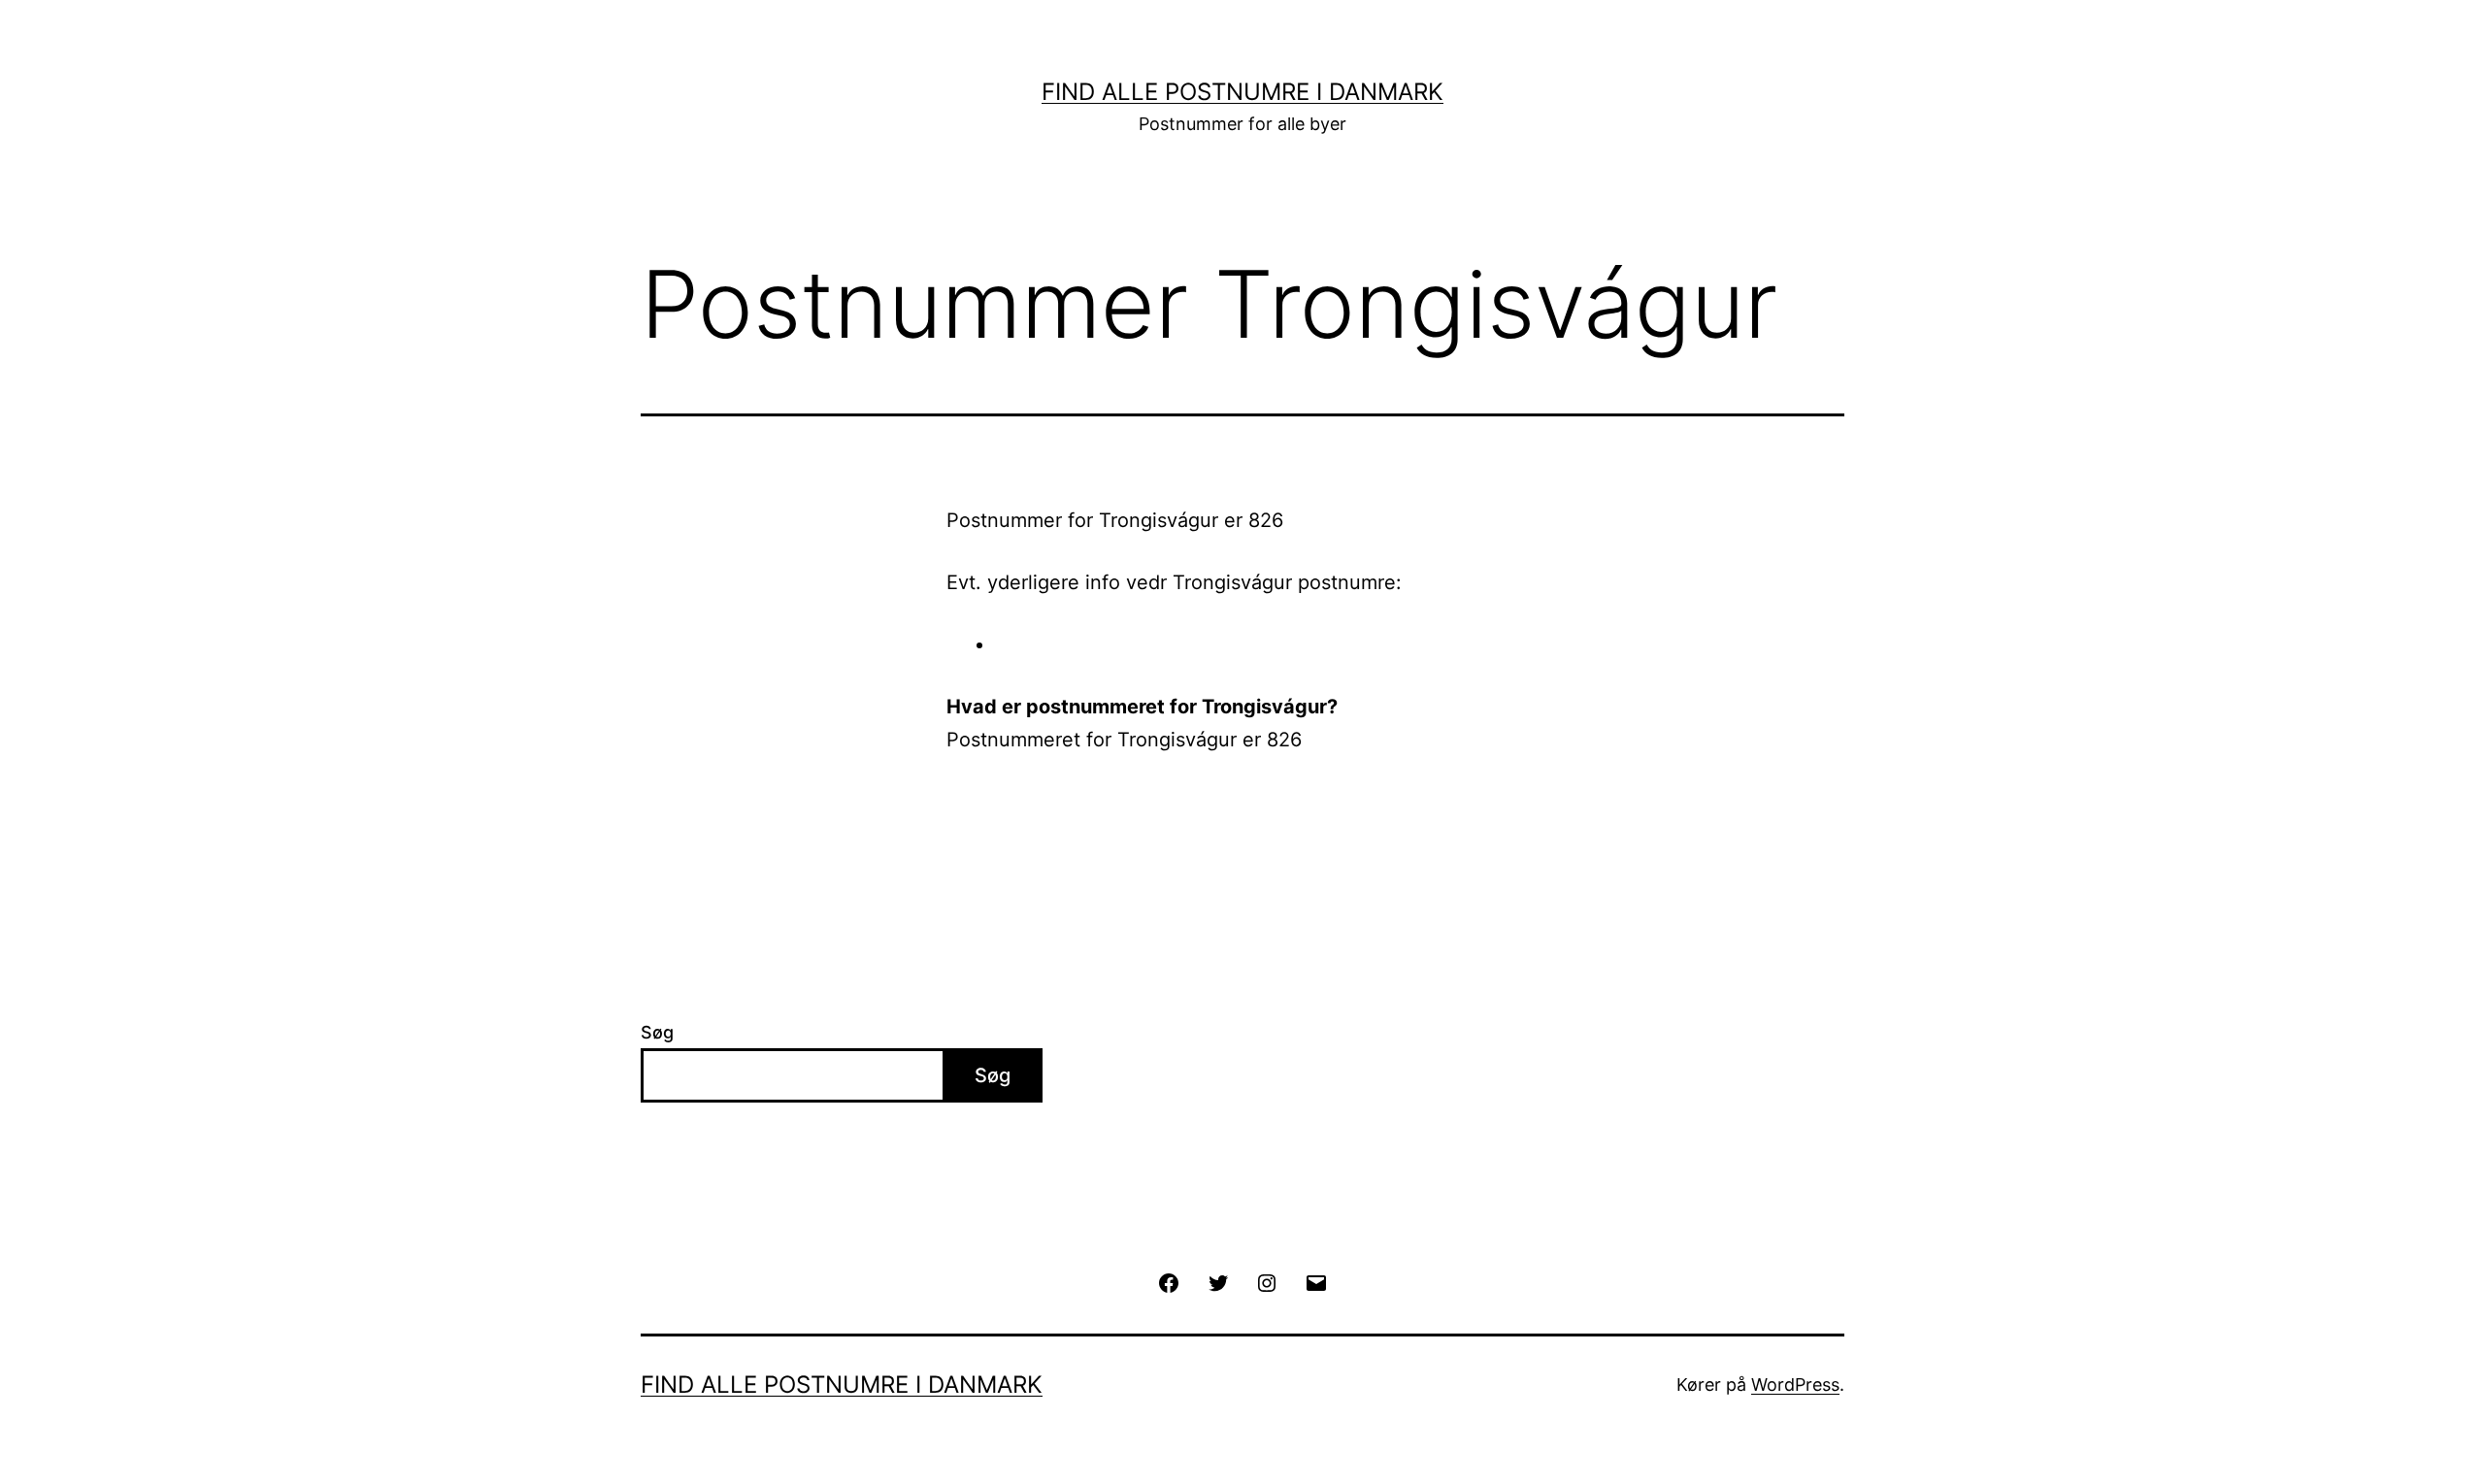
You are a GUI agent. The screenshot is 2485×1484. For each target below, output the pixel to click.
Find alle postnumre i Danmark (1242, 92)
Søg (657, 1032)
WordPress (1795, 1385)
